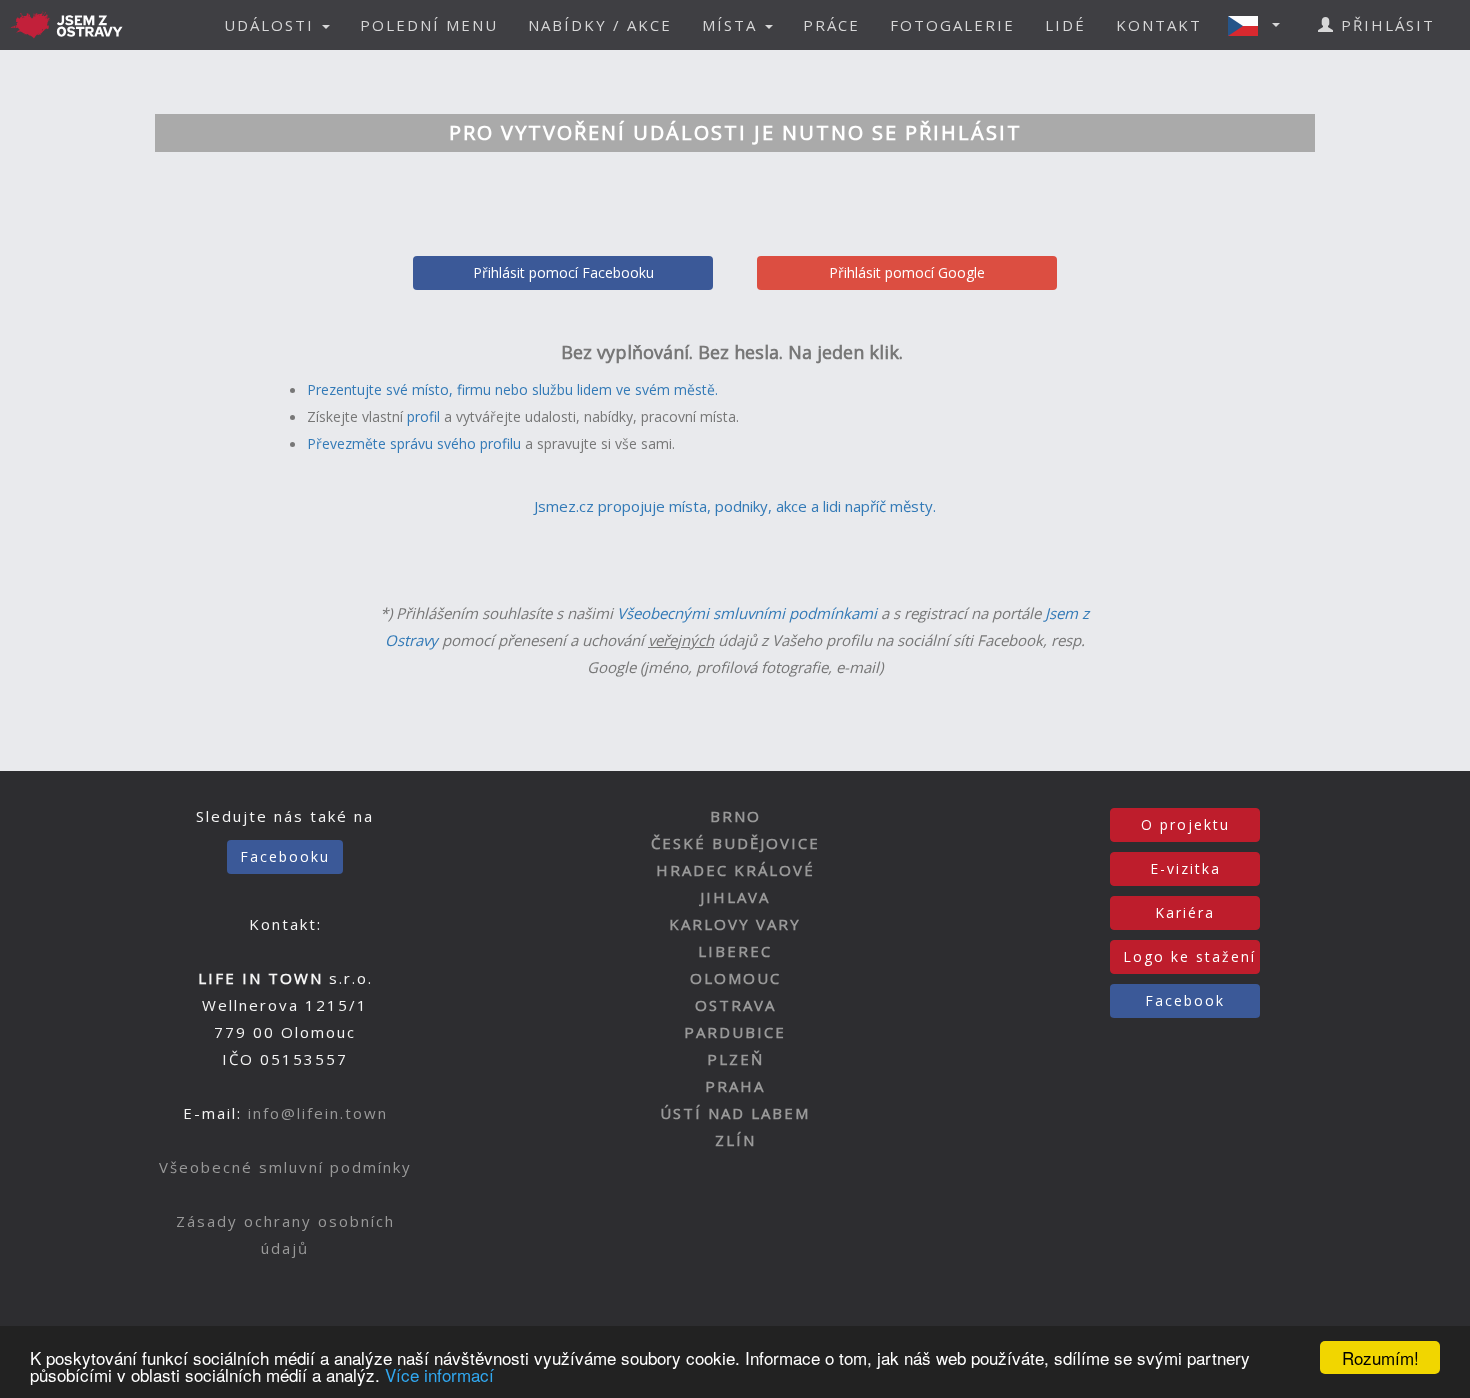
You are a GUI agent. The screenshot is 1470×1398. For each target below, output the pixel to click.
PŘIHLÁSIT (1385, 25)
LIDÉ (1065, 25)
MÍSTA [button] (732, 25)
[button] (1260, 25)
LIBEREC (735, 951)
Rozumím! (1380, 1357)
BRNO (735, 816)
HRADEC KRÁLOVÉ (735, 870)
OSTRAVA (735, 1005)
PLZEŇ (735, 1059)
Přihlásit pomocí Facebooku (563, 272)
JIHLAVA (735, 897)
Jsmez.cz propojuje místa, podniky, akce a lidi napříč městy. (735, 506)
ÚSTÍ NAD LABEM (735, 1113)
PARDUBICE (735, 1032)
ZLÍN (735, 1140)
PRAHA (735, 1086)
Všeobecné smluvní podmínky (285, 1167)
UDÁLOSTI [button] (272, 25)
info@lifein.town (318, 1113)
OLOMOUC (735, 978)
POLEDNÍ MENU (429, 25)
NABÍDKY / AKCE (600, 25)
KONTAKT (1159, 25)
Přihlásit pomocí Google (907, 272)
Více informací (439, 1374)
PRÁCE (831, 25)
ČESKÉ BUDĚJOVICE (735, 843)
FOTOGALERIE (952, 25)
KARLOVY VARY (735, 924)
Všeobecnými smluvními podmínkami (747, 613)
